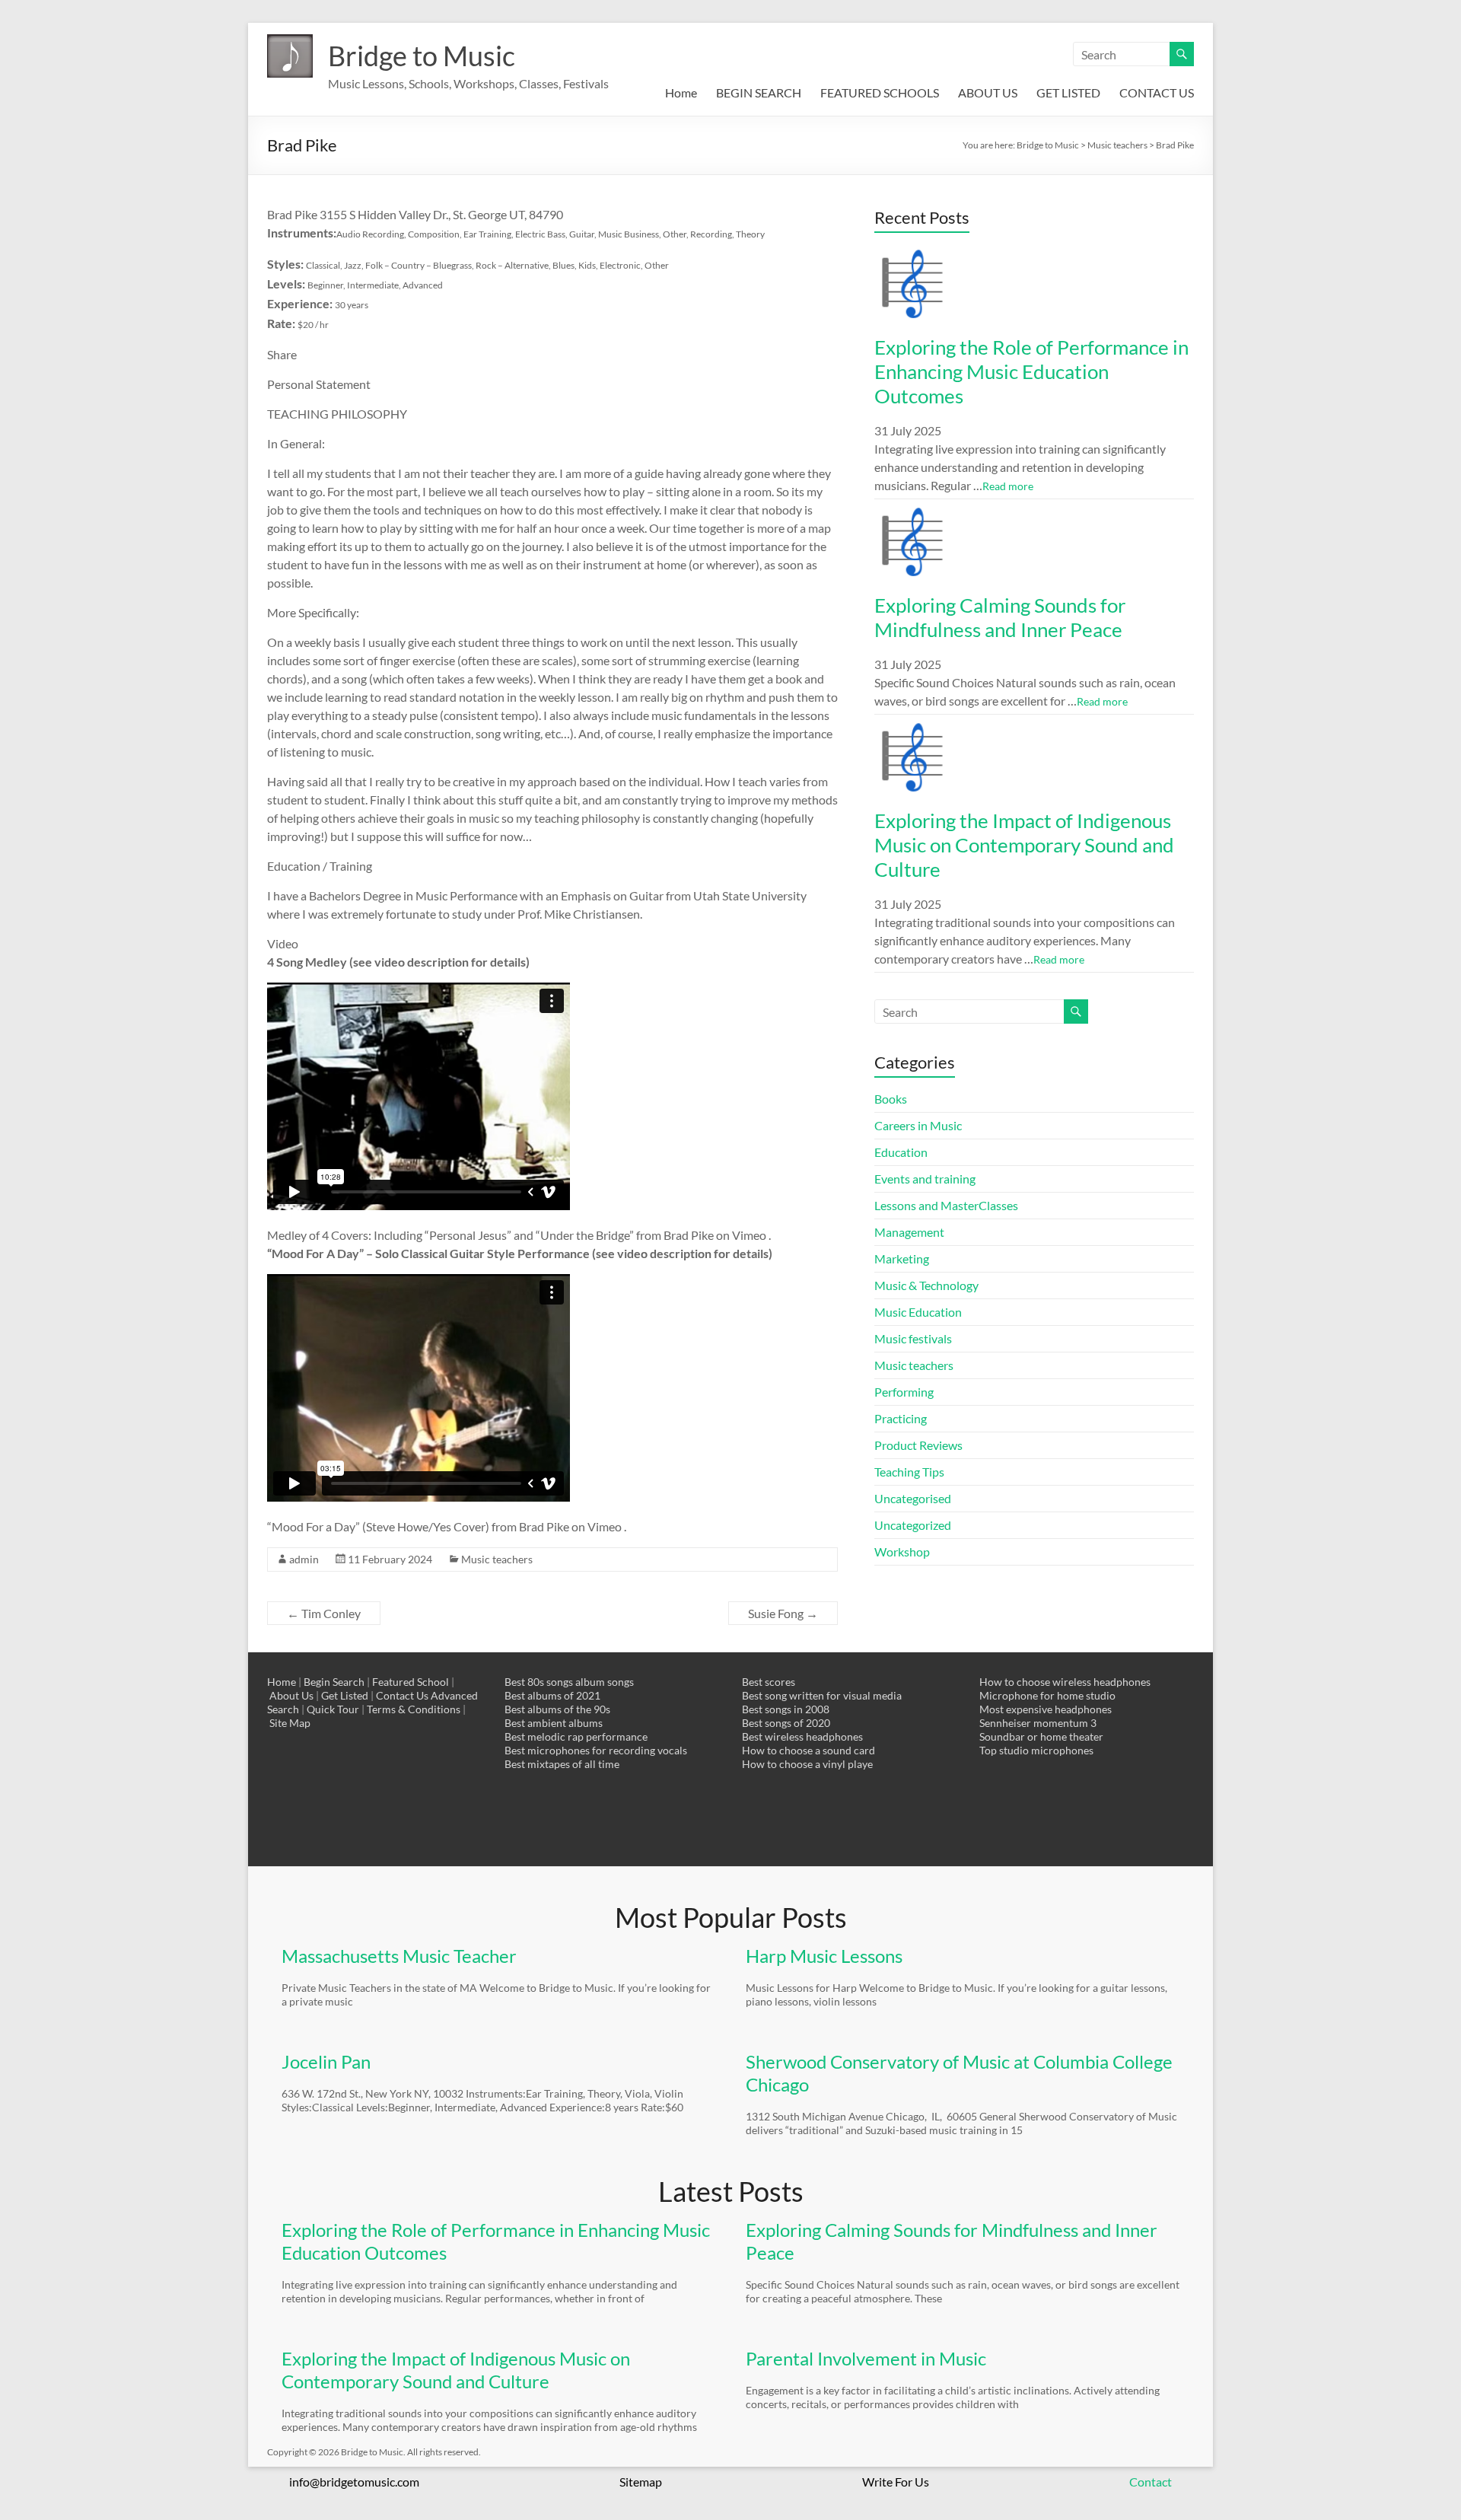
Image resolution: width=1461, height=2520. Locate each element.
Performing (904, 1392)
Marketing (902, 1258)
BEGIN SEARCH (759, 92)
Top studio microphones (1036, 1750)
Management (909, 1232)
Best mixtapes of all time (562, 1764)
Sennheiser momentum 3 (1038, 1723)
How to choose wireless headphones (1065, 1682)
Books (891, 1099)
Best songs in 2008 (786, 1709)
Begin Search (334, 1682)
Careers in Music (918, 1125)
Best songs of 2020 (786, 1723)
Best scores (769, 1682)
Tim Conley (324, 1613)
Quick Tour (333, 1709)
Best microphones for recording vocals (596, 1750)
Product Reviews (918, 1445)
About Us (291, 1695)
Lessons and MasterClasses (946, 1205)
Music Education (918, 1312)
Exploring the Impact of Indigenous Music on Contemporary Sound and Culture (1024, 845)
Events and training (925, 1179)
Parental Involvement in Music (866, 2358)
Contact (1151, 2482)
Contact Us (402, 1695)
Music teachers (497, 1559)
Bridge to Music (422, 56)
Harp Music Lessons (824, 1956)
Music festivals (913, 1338)
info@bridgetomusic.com (354, 2482)
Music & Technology (926, 1285)
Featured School (411, 1682)
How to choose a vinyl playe (807, 1764)
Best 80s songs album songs (569, 1682)
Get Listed (345, 1695)
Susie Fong (783, 1613)
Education (901, 1152)
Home (681, 92)
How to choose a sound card (808, 1750)
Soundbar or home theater (1041, 1736)
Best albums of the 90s (557, 1709)
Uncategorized (913, 1525)
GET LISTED (1068, 92)
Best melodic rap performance (576, 1736)
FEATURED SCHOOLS (880, 92)
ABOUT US (988, 92)
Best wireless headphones (802, 1736)
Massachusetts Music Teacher (399, 1956)
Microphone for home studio (1047, 1695)
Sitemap (641, 2482)
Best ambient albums (554, 1723)
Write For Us (896, 2482)
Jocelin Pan (326, 2061)
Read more (1008, 486)
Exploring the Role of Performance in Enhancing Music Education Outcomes (1031, 371)
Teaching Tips (909, 1472)
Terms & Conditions (414, 1709)
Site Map (290, 1723)
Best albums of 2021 (552, 1695)
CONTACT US (1157, 92)
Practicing (901, 1418)
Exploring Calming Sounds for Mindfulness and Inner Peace (1000, 617)
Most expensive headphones (1046, 1709)
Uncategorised (913, 1498)
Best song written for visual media (822, 1695)
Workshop (902, 1552)
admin (304, 1559)
